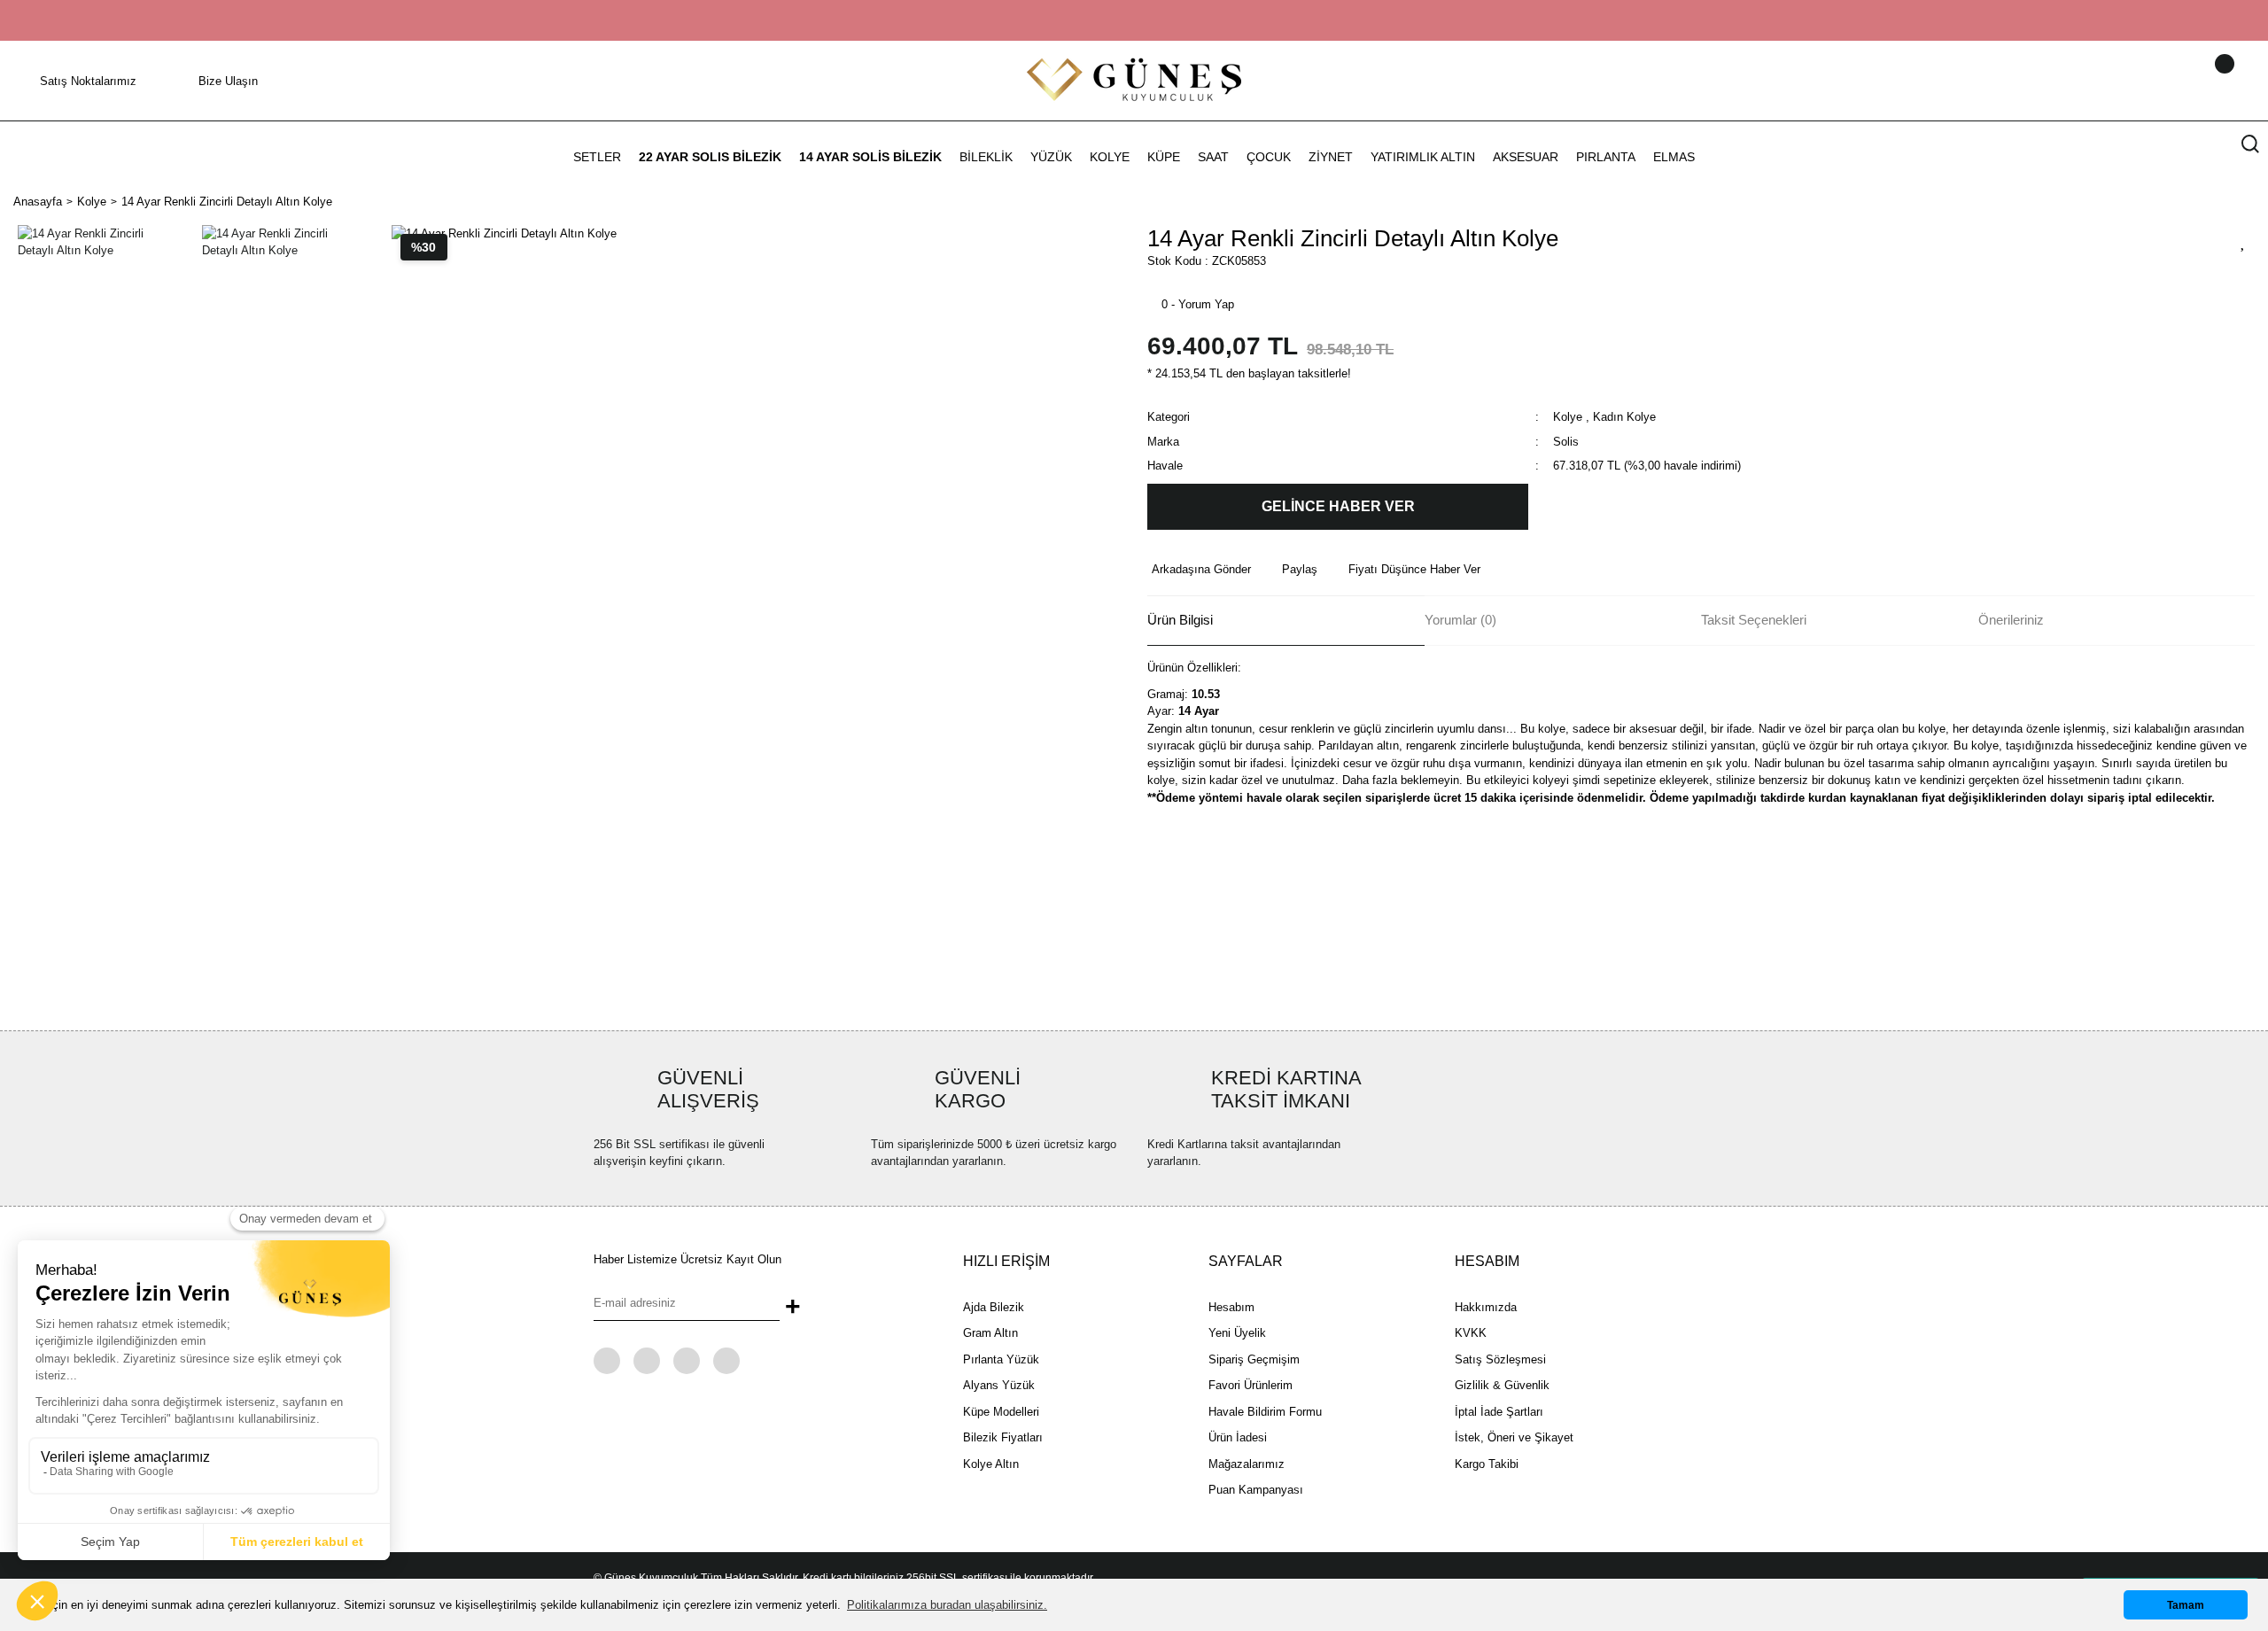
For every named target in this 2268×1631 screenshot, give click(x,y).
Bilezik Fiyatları (1003, 1437)
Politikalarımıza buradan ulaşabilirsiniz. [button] (947, 1605)
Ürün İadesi (1238, 1437)
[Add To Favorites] (2243, 241)
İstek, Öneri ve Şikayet (1514, 1437)
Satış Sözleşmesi (1500, 1359)
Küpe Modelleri (1001, 1412)
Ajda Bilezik (994, 1307)
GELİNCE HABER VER (1338, 506)
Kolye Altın (991, 1464)
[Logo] (1134, 79)
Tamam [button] (2186, 1605)
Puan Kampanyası (1256, 1490)
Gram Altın (990, 1333)
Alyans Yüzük (999, 1385)
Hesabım (1231, 1307)
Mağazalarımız (1247, 1464)
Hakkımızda (1486, 1307)
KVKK (1471, 1333)
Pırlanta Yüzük (1001, 1359)
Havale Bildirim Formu (1265, 1412)
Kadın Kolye (1624, 417)
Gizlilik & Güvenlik (1502, 1385)
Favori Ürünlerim (1251, 1385)
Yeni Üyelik (1237, 1333)
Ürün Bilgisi (1180, 620)
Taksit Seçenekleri (1754, 620)
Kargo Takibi (1487, 1464)
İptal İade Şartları (1499, 1412)
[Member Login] (2202, 81)
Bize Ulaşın (228, 81)
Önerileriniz (2011, 620)
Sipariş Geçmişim (1254, 1359)
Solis (1566, 442)
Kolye (1568, 417)
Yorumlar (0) (1460, 620)
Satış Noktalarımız (88, 81)
